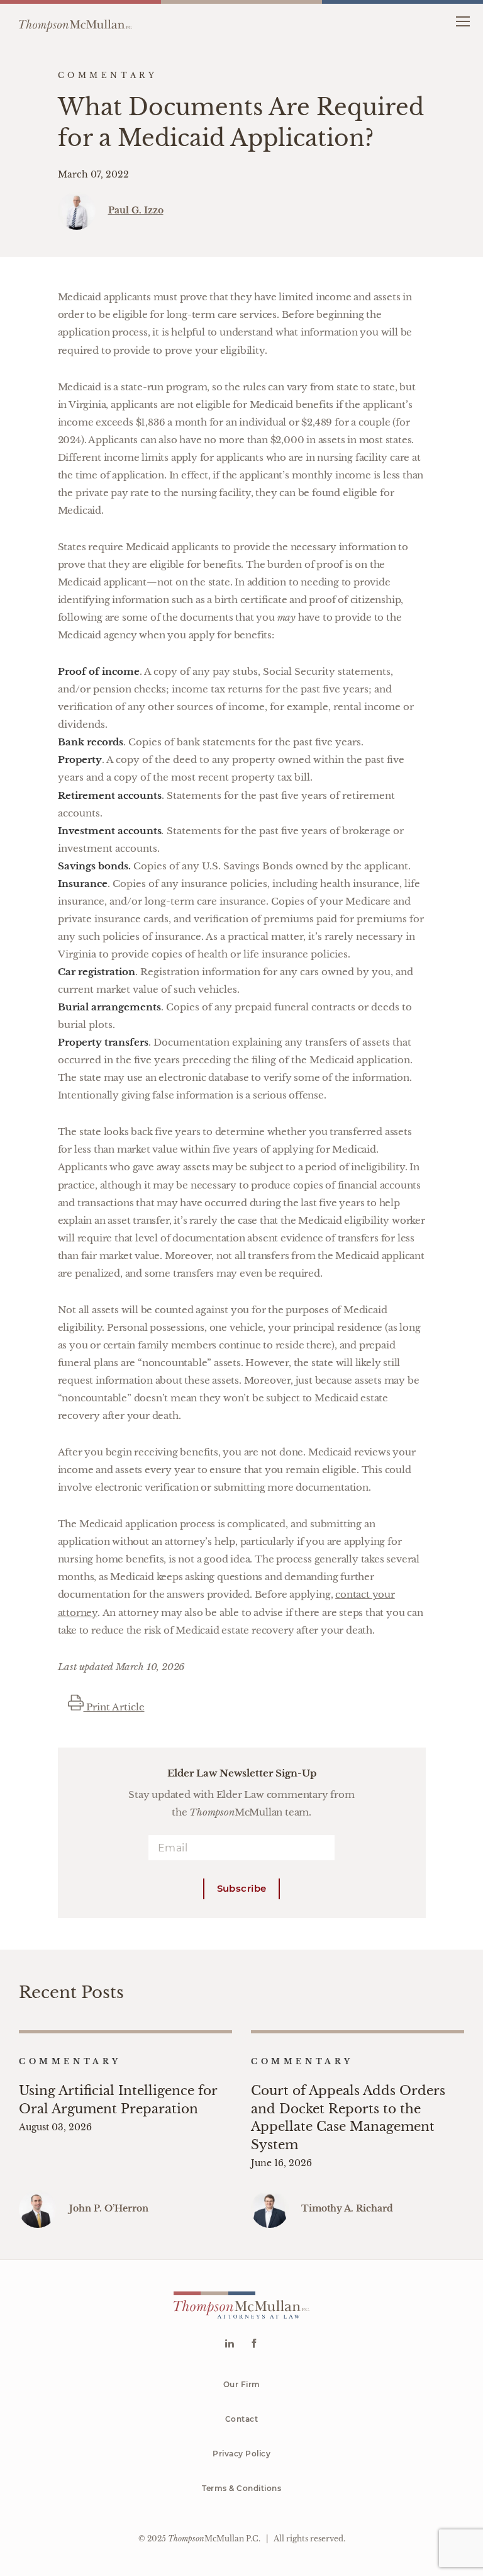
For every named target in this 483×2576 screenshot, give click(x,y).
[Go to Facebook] (254, 2345)
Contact (242, 2419)
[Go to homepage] (75, 21)
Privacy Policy (241, 2454)
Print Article (114, 1707)
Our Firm (242, 2384)
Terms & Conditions (241, 2488)
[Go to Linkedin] (229, 2345)
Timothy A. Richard (347, 2208)
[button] (463, 20)
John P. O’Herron (109, 2208)
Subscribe (242, 1888)
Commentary (70, 2061)
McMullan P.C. (214, 2539)
